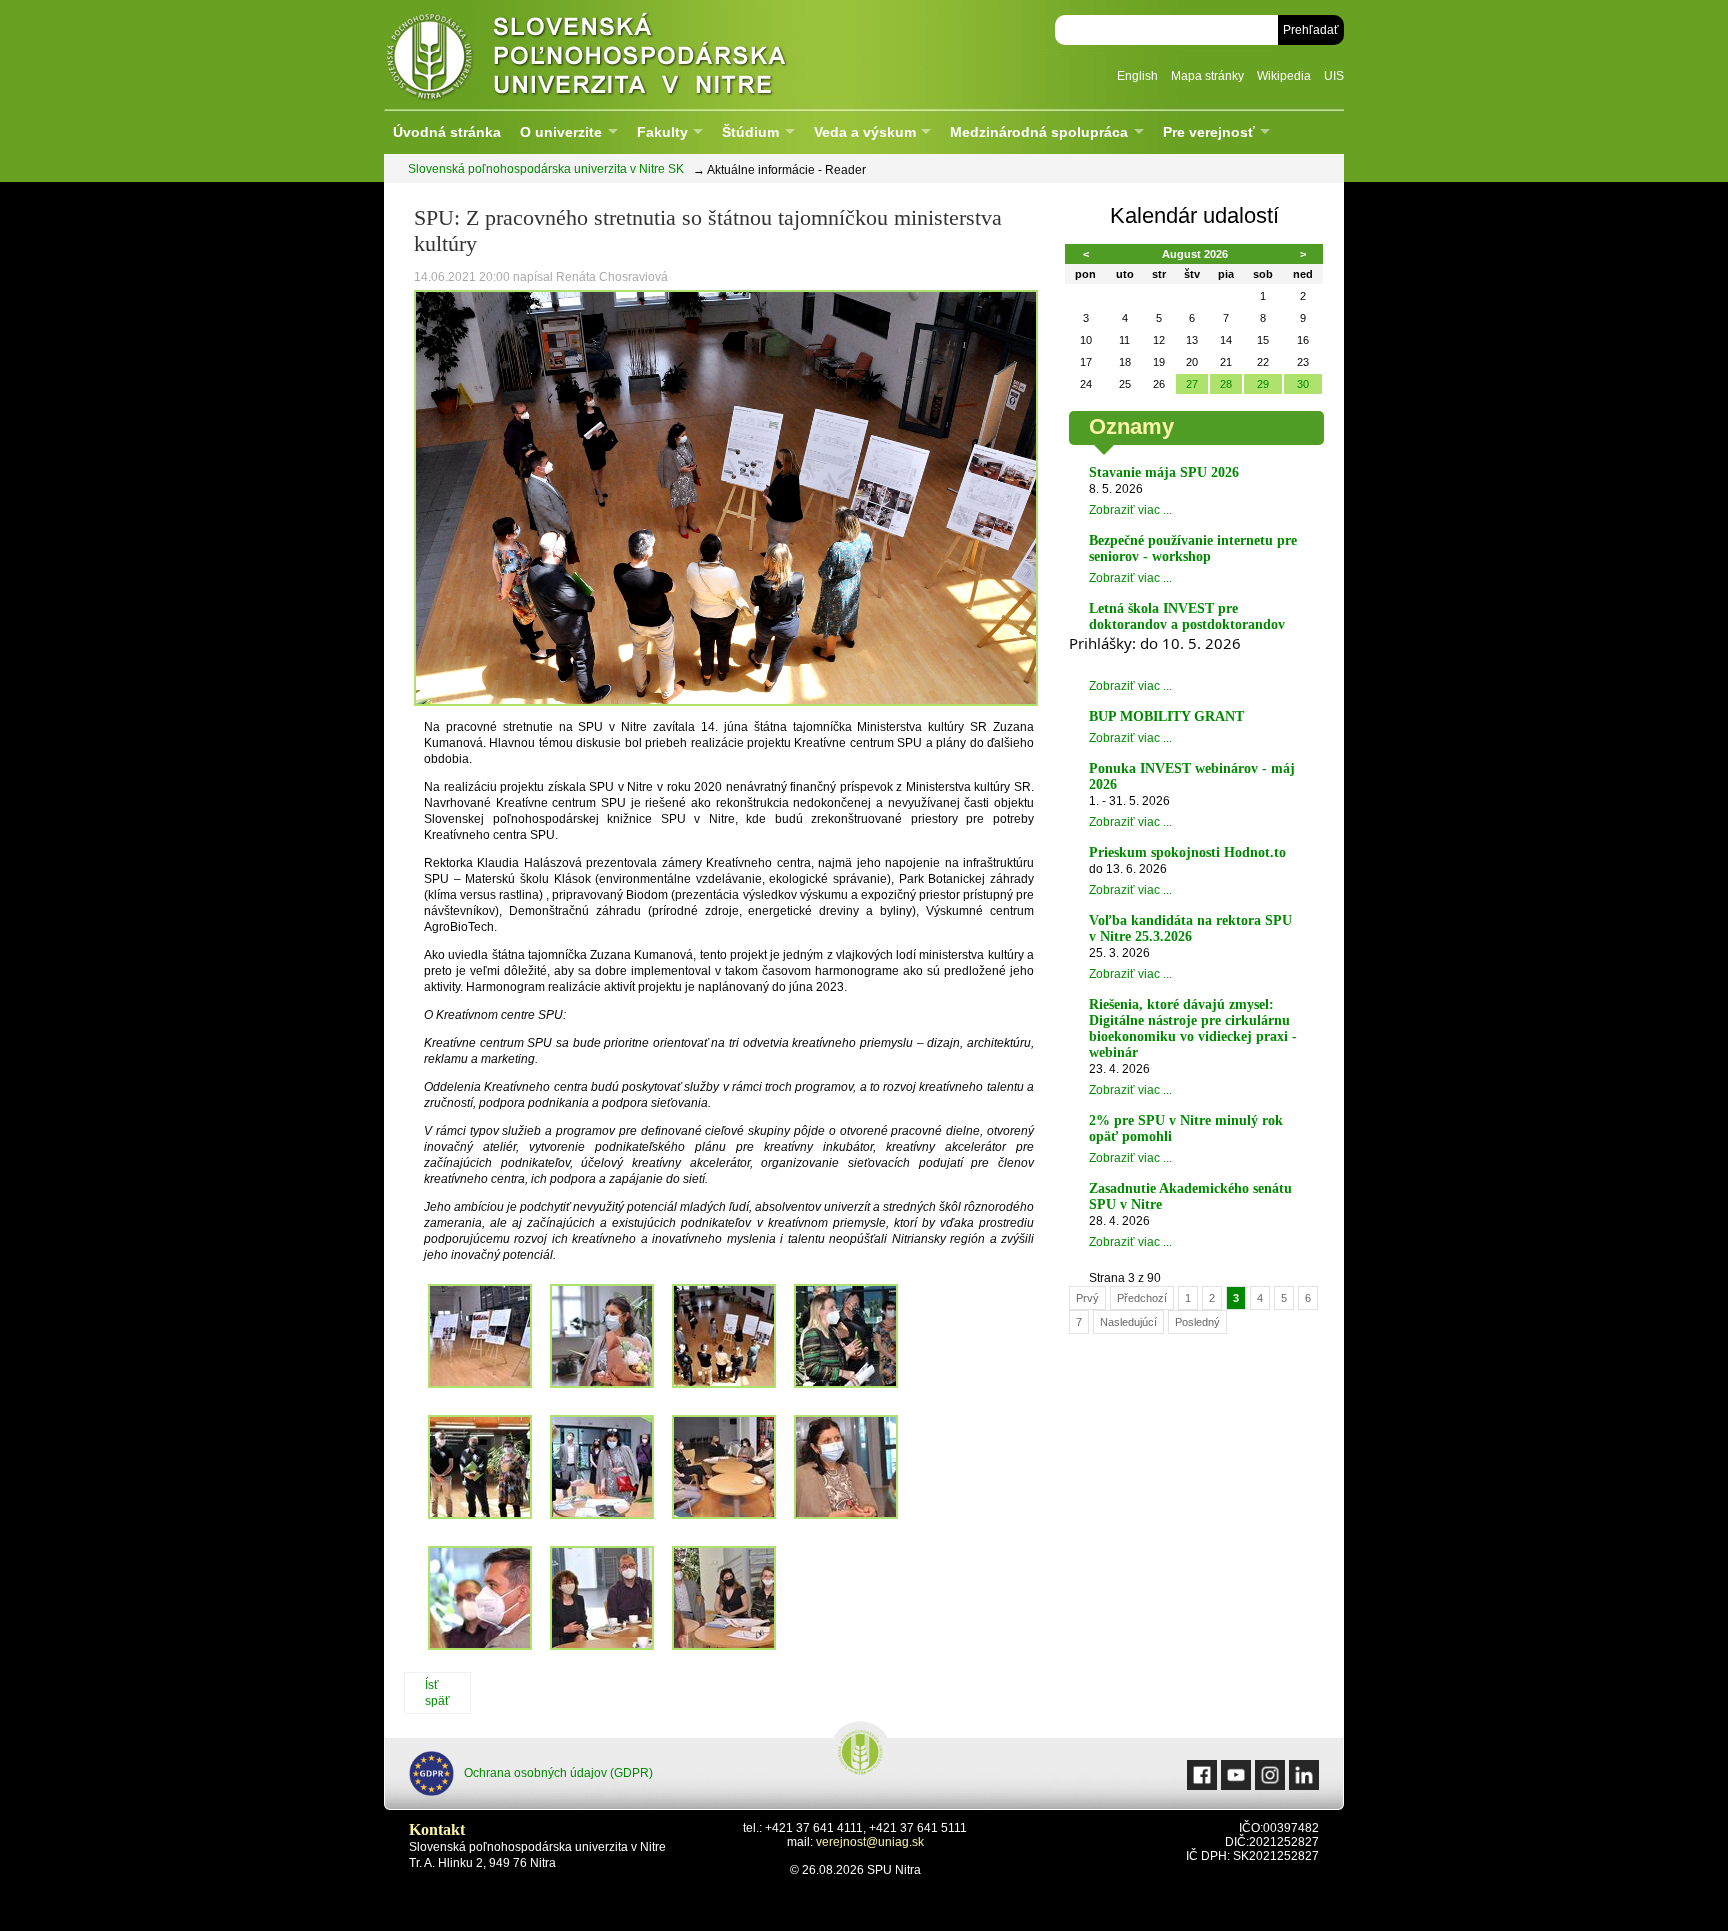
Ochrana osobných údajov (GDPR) (558, 1773)
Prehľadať (1311, 30)
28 (1226, 384)
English (1137, 76)
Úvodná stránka (447, 132)
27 (1192, 384)
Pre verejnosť (1209, 132)
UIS (1334, 76)
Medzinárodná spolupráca (1039, 132)
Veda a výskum (865, 132)
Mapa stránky (1207, 76)
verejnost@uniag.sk (870, 1842)
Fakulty (662, 132)
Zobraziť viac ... (1130, 510)
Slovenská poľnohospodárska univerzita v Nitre (629, 54)
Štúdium (750, 132)
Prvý (1087, 1298)
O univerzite (561, 132)
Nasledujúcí (1128, 1322)
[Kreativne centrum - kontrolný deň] (726, 702)
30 (1303, 384)
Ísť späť (437, 1693)
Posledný (1197, 1322)
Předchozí (1142, 1298)
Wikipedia (1284, 76)
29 (1263, 384)
